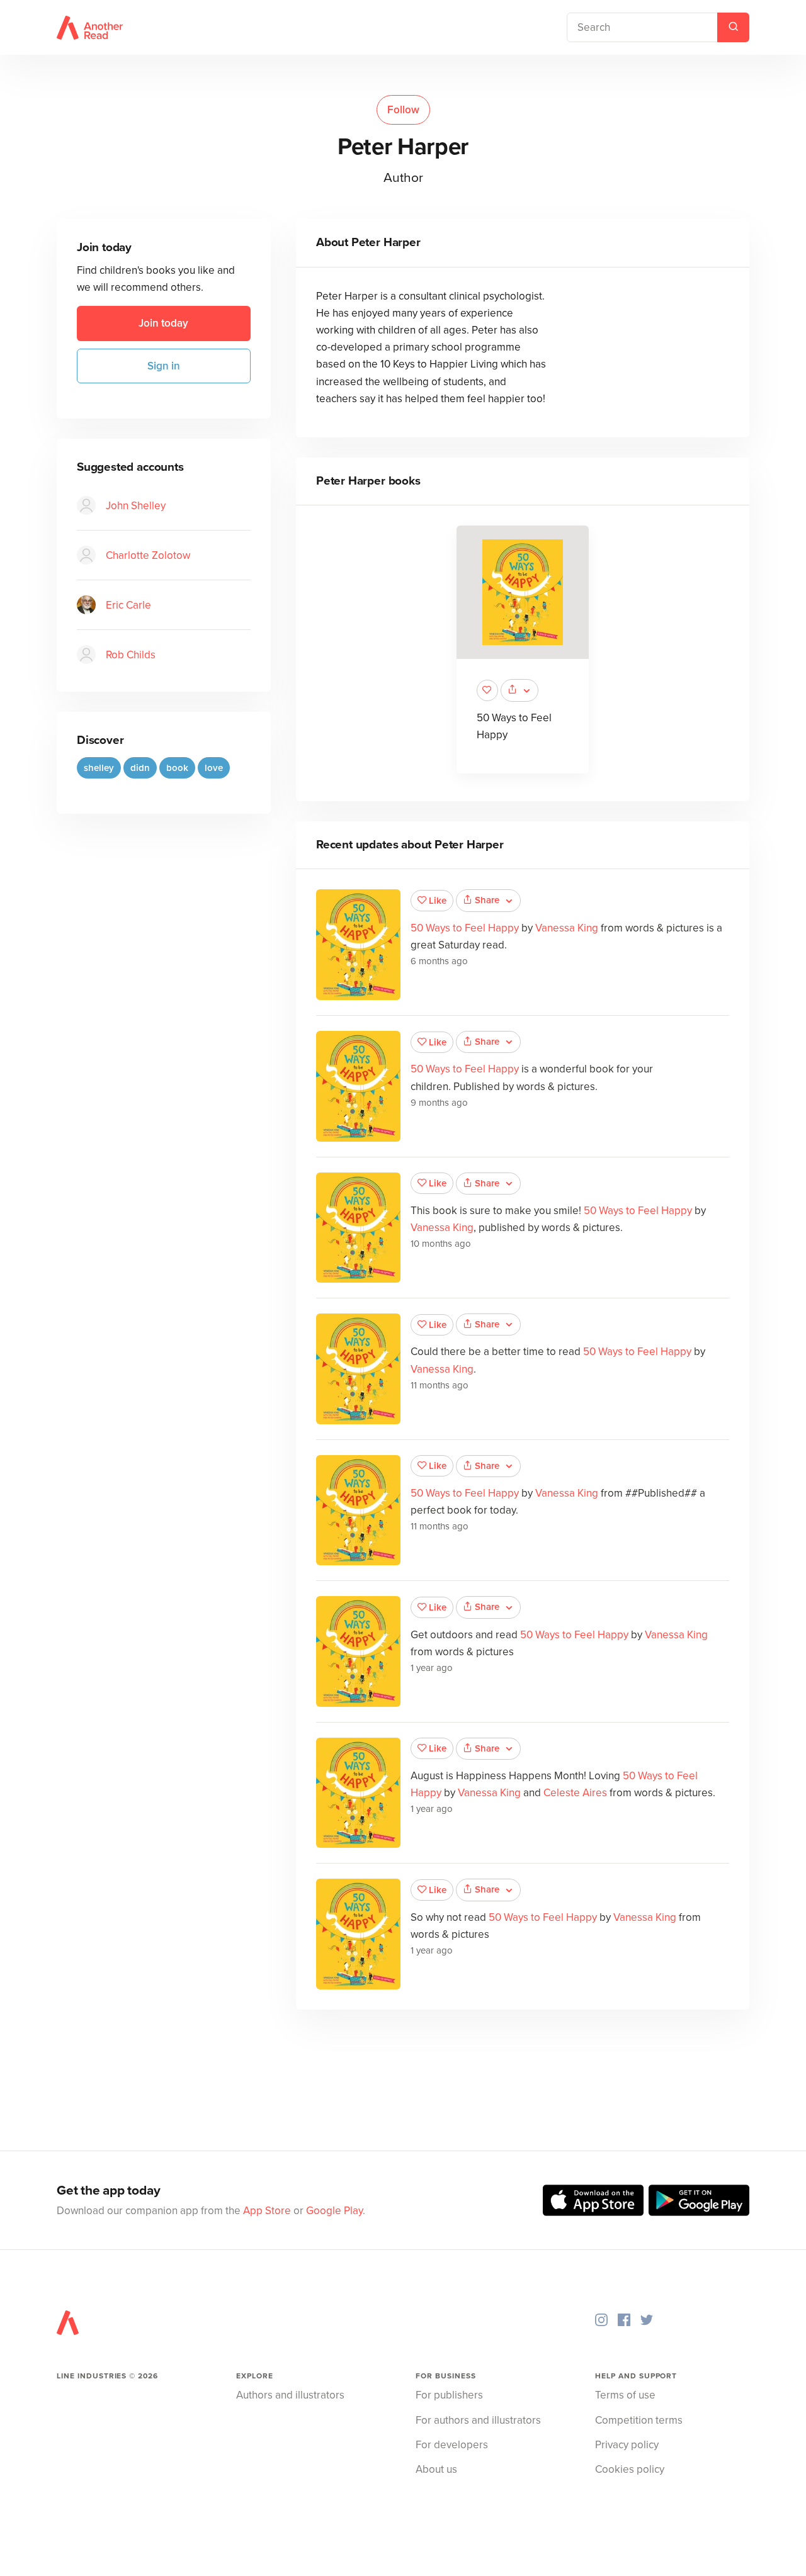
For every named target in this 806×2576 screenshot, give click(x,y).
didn (140, 767)
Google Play (334, 2211)
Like (438, 901)
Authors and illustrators (290, 2395)
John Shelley (136, 505)
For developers (452, 2445)
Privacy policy (627, 2445)
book (177, 767)
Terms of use (625, 2395)
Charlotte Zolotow (148, 555)
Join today (163, 323)
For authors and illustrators (478, 2420)
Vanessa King (567, 928)
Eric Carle (128, 605)
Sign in (164, 365)
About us (436, 2469)
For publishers (449, 2395)
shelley (99, 767)
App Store (267, 2211)
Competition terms (639, 2420)
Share (487, 900)
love (214, 767)
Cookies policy (630, 2469)
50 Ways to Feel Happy (465, 928)
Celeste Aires (575, 1793)
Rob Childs (131, 654)
